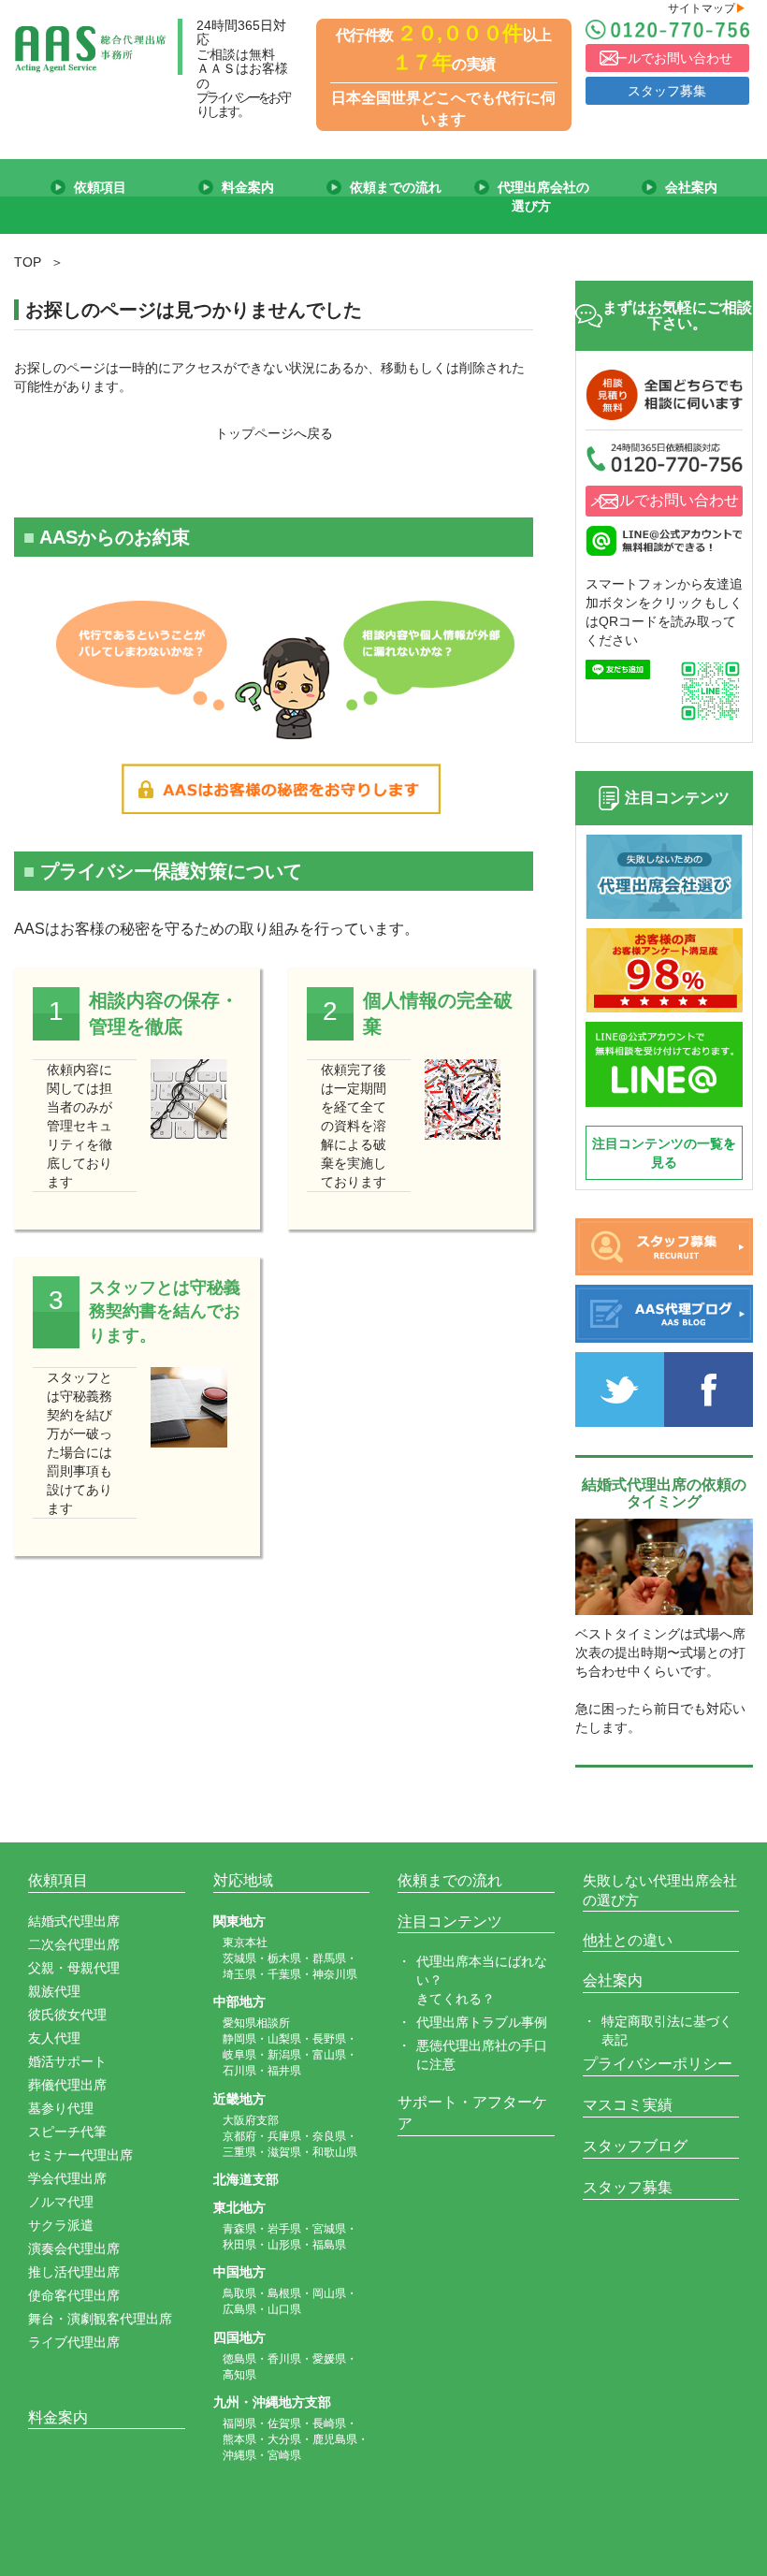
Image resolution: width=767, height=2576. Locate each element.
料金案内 (58, 2417)
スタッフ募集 (667, 91)
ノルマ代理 (61, 2202)
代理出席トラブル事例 (482, 2022)
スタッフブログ (635, 2146)
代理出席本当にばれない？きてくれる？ (482, 1980)
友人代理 (54, 2038)
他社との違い (628, 1940)
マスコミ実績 (628, 2105)
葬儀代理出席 (67, 2085)
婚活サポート (67, 2061)
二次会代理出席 (74, 1944)
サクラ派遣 (61, 2225)
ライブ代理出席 (74, 2342)
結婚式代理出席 (74, 1921)
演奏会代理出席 (74, 2249)
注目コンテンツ (450, 1921)
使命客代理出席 (74, 2295)
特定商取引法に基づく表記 (667, 2030)
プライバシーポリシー (658, 2064)
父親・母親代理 (74, 1968)
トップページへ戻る (274, 433)
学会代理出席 (67, 2178)
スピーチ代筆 (67, 2132)
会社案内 (613, 1980)
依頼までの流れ (450, 1880)
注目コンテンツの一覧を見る (664, 1153)
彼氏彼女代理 (67, 2015)
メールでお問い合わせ (667, 58)
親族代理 (54, 1991)
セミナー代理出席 (80, 2155)
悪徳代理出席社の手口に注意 (482, 2055)
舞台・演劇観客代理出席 (100, 2319)
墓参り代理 (61, 2108)
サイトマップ (707, 8)
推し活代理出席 (74, 2272)
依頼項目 (58, 1880)
